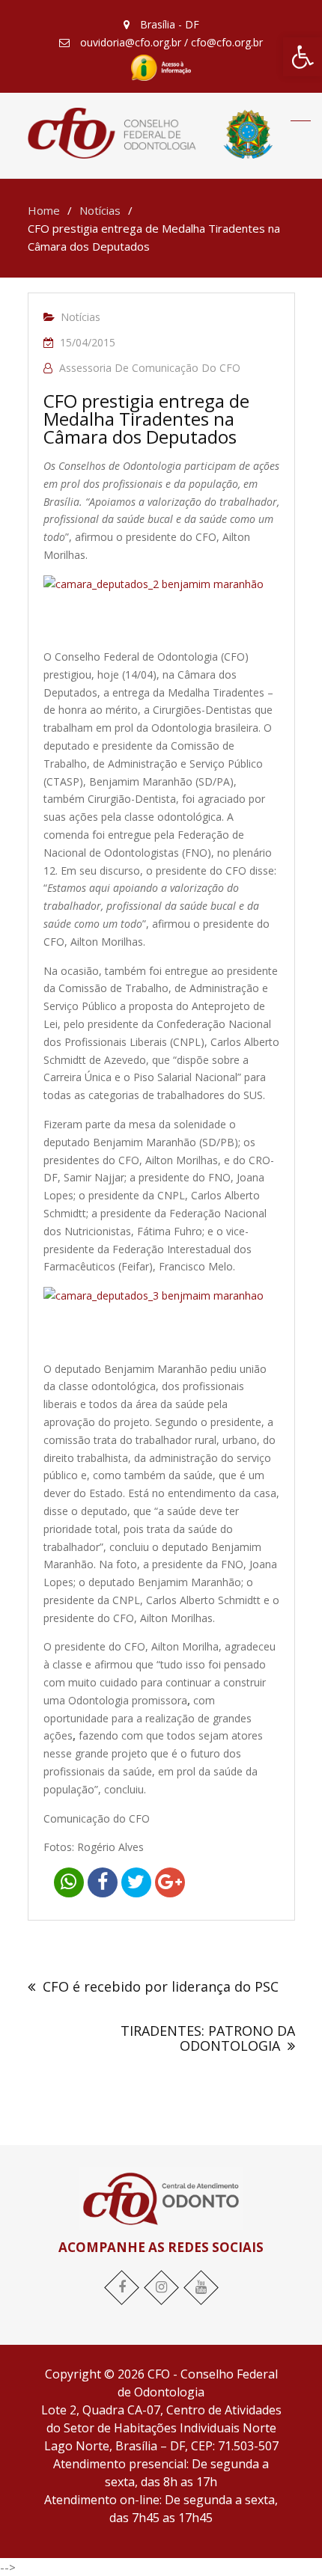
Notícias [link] (80, 317)
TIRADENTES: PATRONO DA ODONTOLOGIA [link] (208, 2038)
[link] (303, 57)
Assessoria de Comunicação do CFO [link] (150, 368)
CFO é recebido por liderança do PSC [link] (161, 1986)
